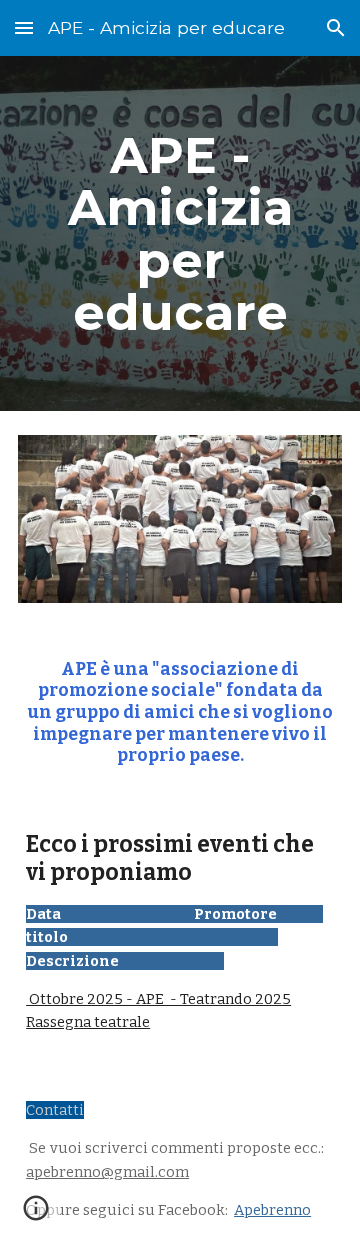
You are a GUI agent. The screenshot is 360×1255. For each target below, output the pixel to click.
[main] (180, 233)
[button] (24, 27)
